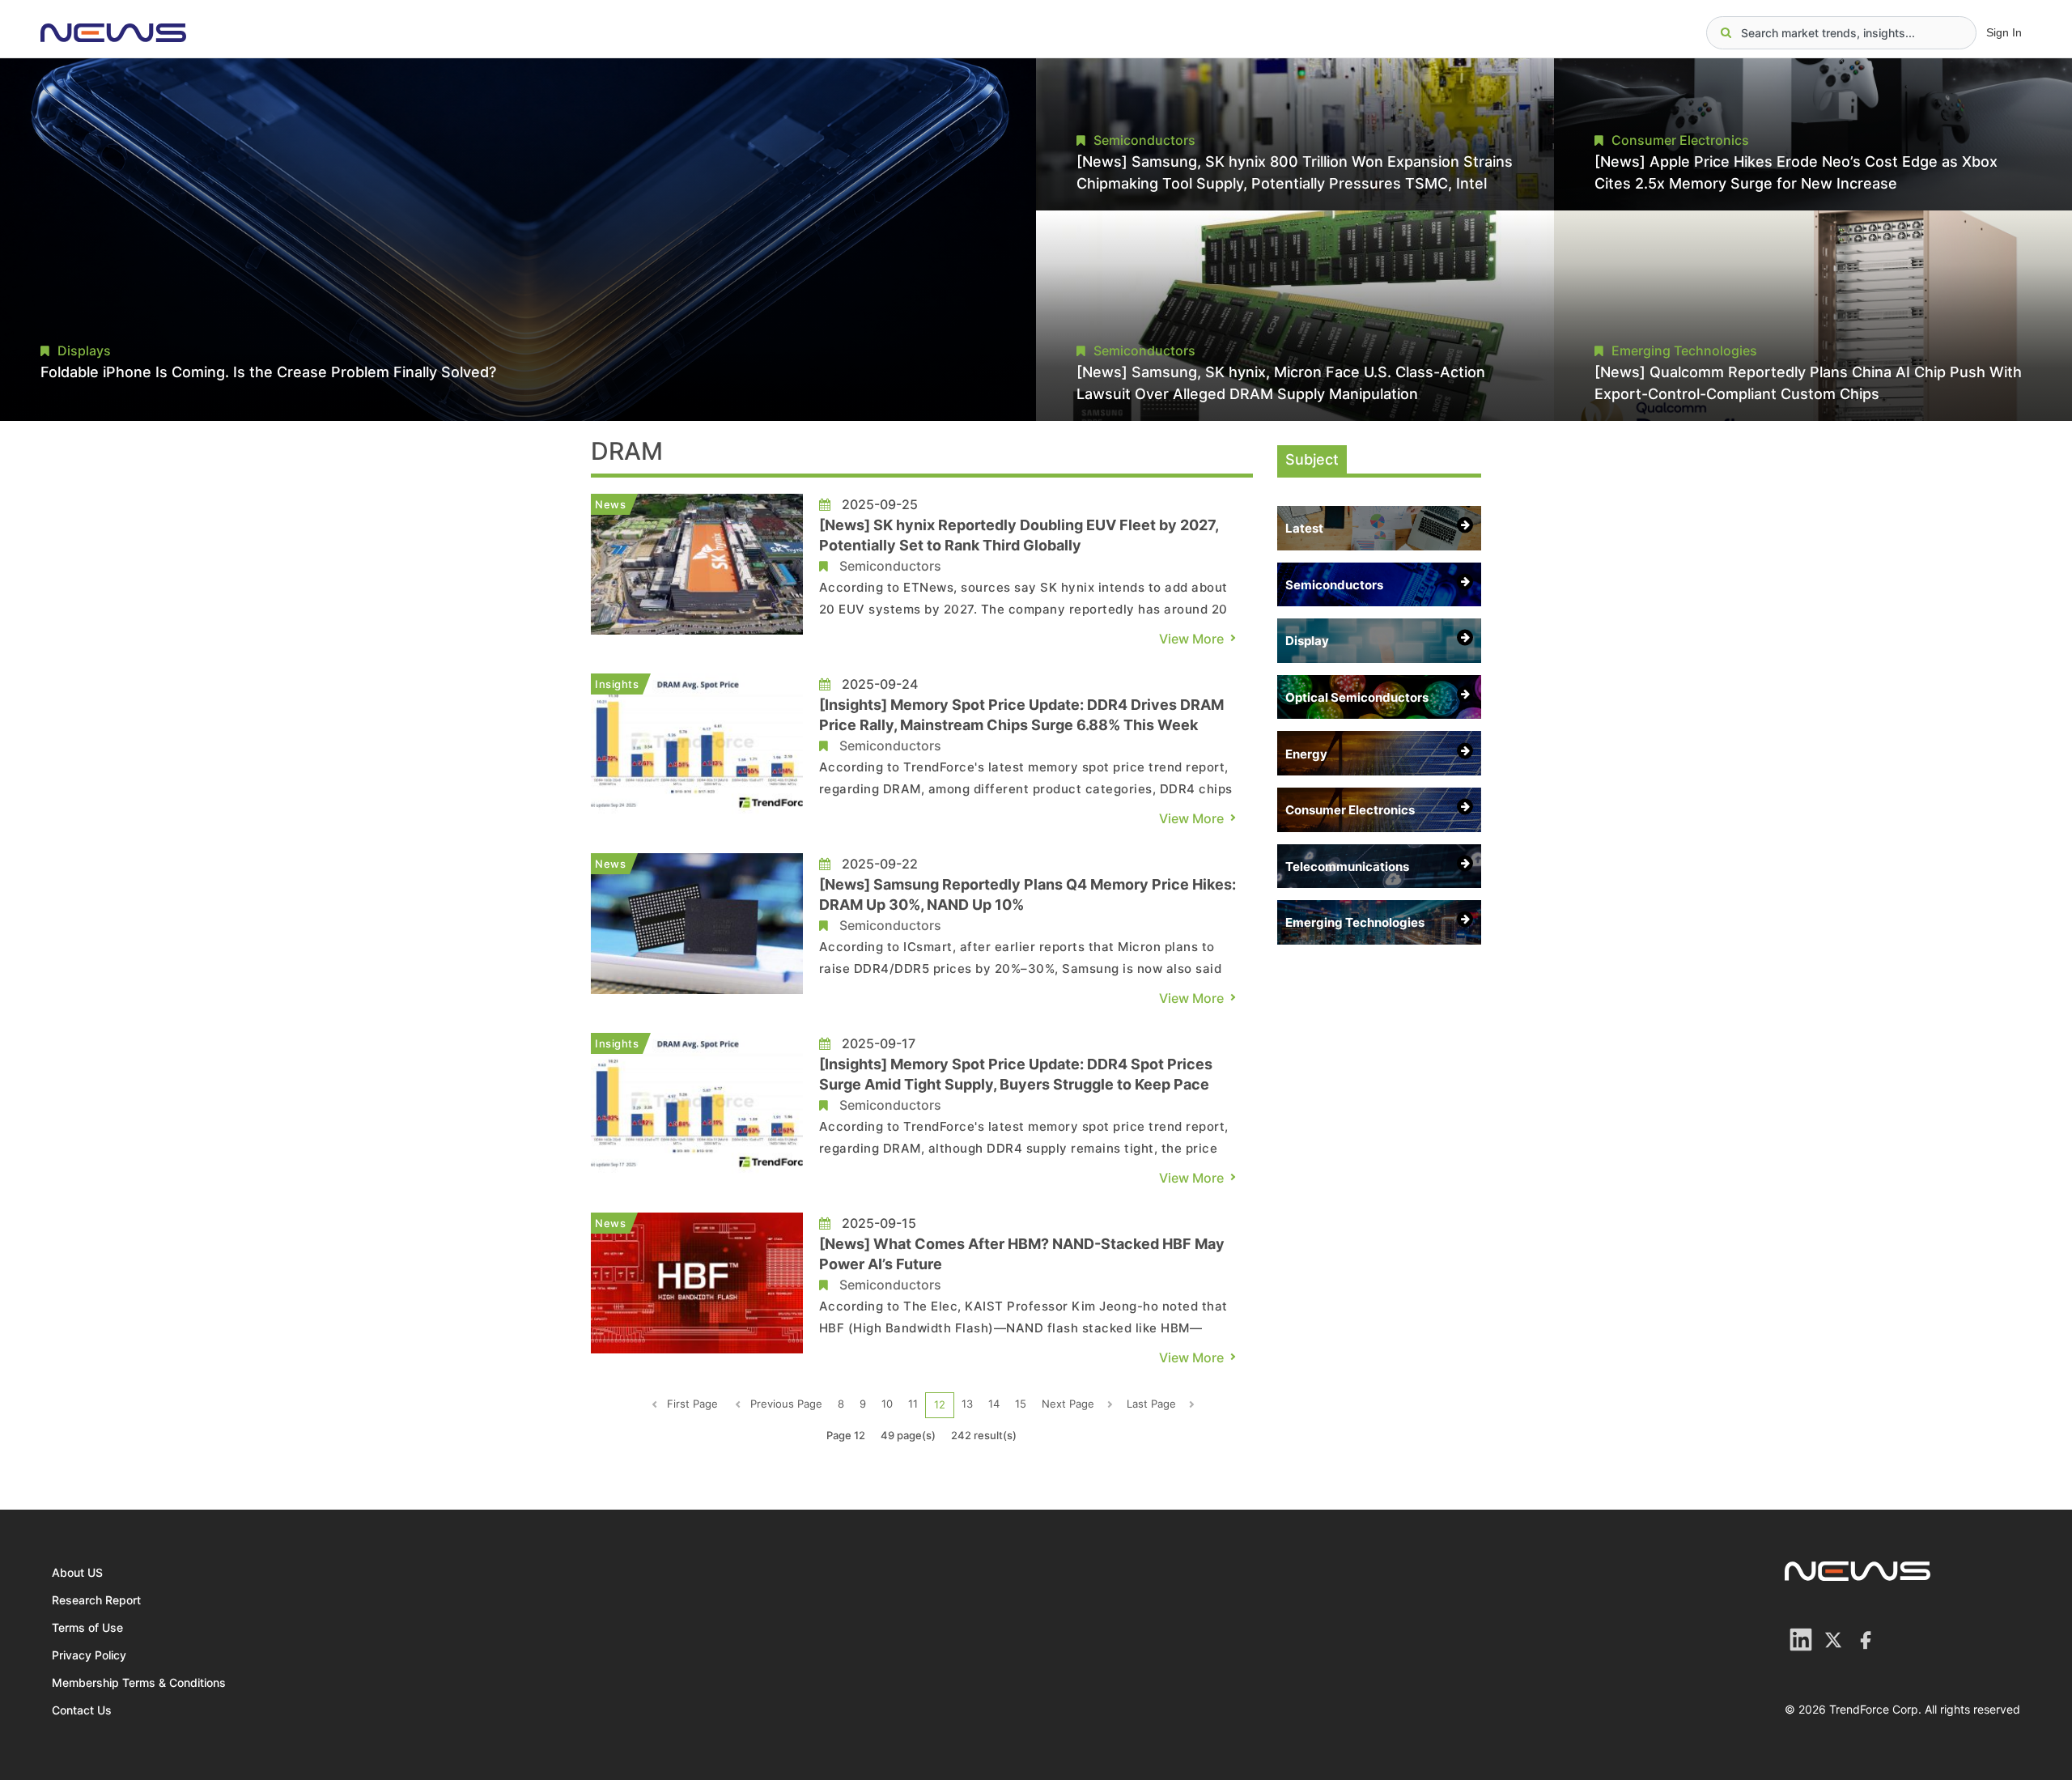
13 (967, 1404)
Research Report (96, 1600)
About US (77, 1572)
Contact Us (82, 1710)
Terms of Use (87, 1627)
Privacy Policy (89, 1655)
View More (1191, 639)
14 (994, 1404)
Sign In (2004, 32)
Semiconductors (890, 566)
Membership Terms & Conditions (139, 1682)
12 (940, 1404)
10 (887, 1404)
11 (913, 1404)
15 (1021, 1404)
